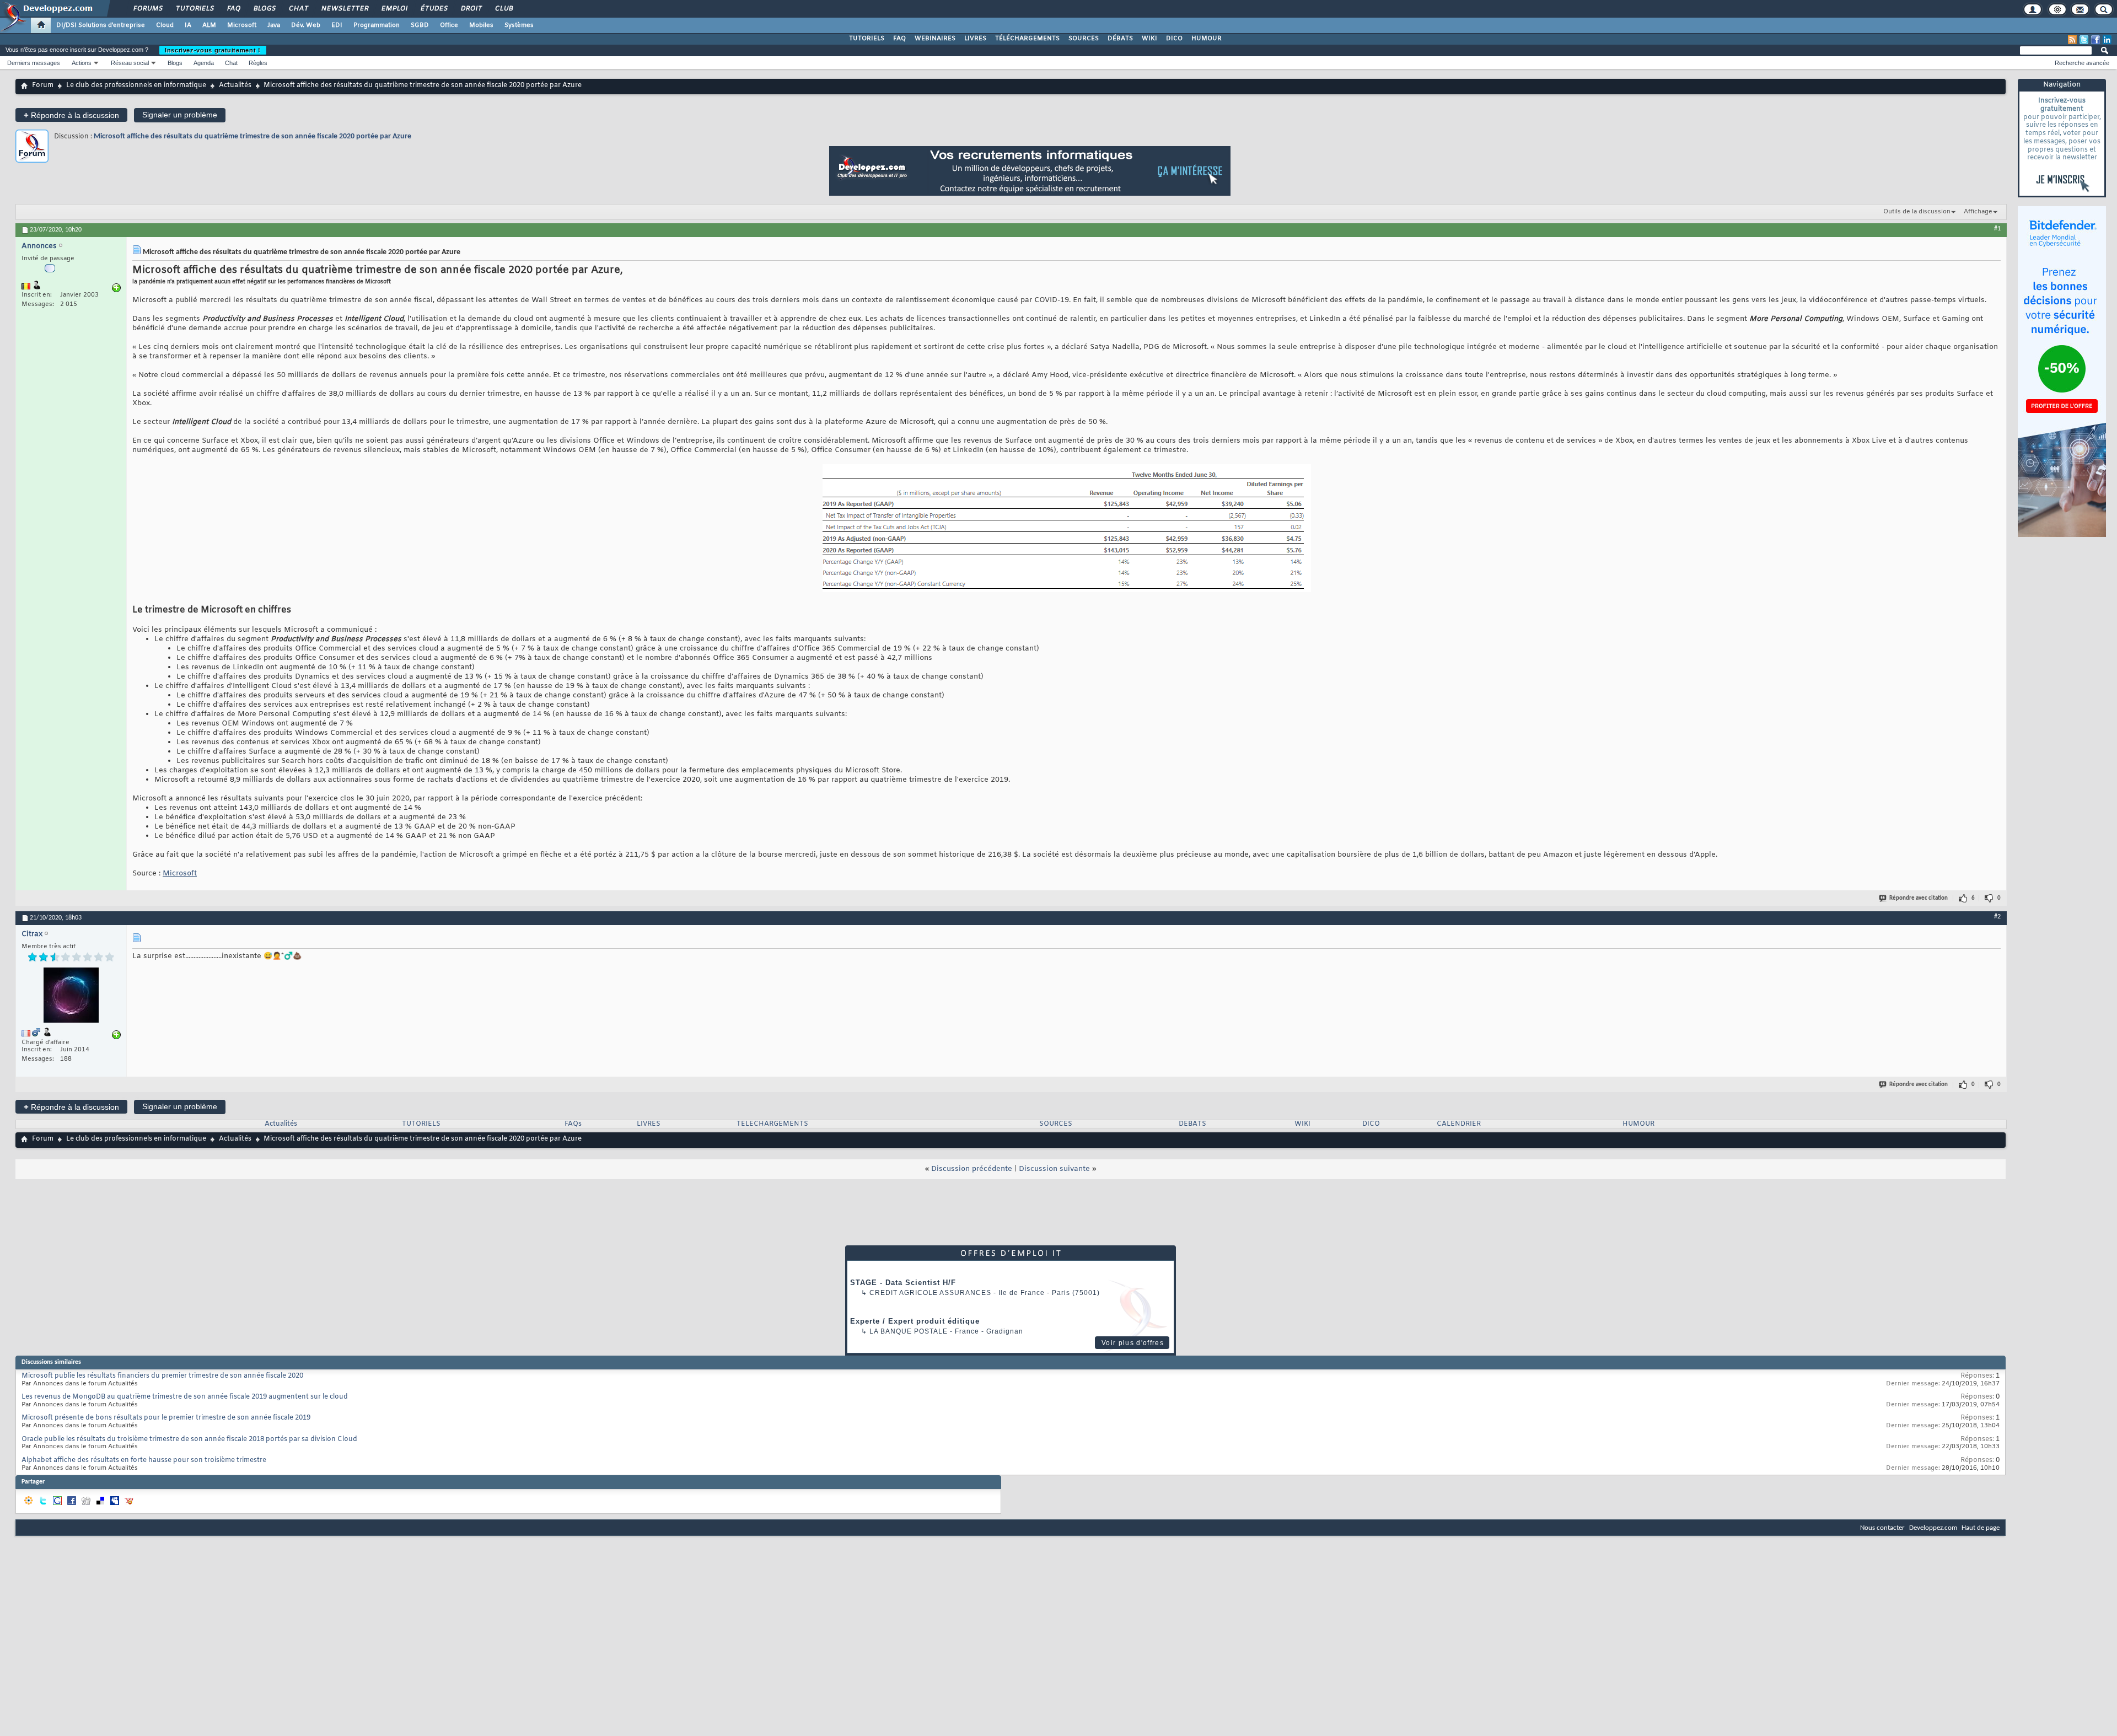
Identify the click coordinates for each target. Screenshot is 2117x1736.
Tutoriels (194, 9)
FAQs (573, 1124)
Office (449, 25)
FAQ (233, 9)
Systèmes (519, 25)
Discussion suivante (1054, 1169)
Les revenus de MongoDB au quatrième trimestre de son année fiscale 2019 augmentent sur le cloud (185, 1397)
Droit (471, 9)
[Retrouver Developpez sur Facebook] (2095, 40)
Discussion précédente (972, 1169)
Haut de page (1981, 1528)
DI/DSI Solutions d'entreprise (101, 25)
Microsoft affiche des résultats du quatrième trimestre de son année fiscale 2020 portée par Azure (252, 136)
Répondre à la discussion (71, 115)
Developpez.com (1933, 1528)
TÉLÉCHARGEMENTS (1027, 39)
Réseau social (130, 63)
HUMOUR (1207, 39)
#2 (1997, 917)
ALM (209, 25)
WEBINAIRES (935, 39)
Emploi (394, 9)
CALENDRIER (1459, 1124)
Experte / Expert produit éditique (915, 1321)
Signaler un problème (180, 115)
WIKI (1149, 39)
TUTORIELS (867, 39)
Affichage (1978, 212)
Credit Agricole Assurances (930, 1293)
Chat (298, 9)
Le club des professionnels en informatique (136, 85)
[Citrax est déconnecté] (71, 996)
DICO (1174, 39)
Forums (147, 9)
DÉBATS (1120, 39)
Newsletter (344, 9)
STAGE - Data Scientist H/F (903, 1283)
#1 (1997, 229)
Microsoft (242, 25)
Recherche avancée (2082, 63)
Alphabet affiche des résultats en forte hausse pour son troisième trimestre (144, 1460)
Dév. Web (306, 25)
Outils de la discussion (1917, 212)
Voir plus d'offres (1133, 1343)
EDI (337, 25)
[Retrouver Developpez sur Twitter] (2084, 40)
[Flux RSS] (2072, 40)
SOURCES (1084, 39)
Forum (43, 85)
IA (188, 25)
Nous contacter (1882, 1528)
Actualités (235, 85)
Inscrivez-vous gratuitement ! (213, 50)
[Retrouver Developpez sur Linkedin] (2107, 40)
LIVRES (975, 39)
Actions (82, 63)
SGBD (420, 25)
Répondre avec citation (1919, 898)
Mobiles (481, 25)
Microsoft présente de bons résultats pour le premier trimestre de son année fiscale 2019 (166, 1418)
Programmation (377, 25)
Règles (258, 63)
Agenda (204, 63)
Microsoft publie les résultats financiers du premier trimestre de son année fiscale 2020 (162, 1376)
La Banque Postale (909, 1331)
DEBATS (1192, 1124)
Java (274, 25)
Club (503, 9)
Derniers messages (34, 63)
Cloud (165, 25)
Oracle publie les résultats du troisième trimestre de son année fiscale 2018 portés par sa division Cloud (189, 1439)
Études (434, 9)
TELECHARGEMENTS (772, 1124)
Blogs (264, 9)
